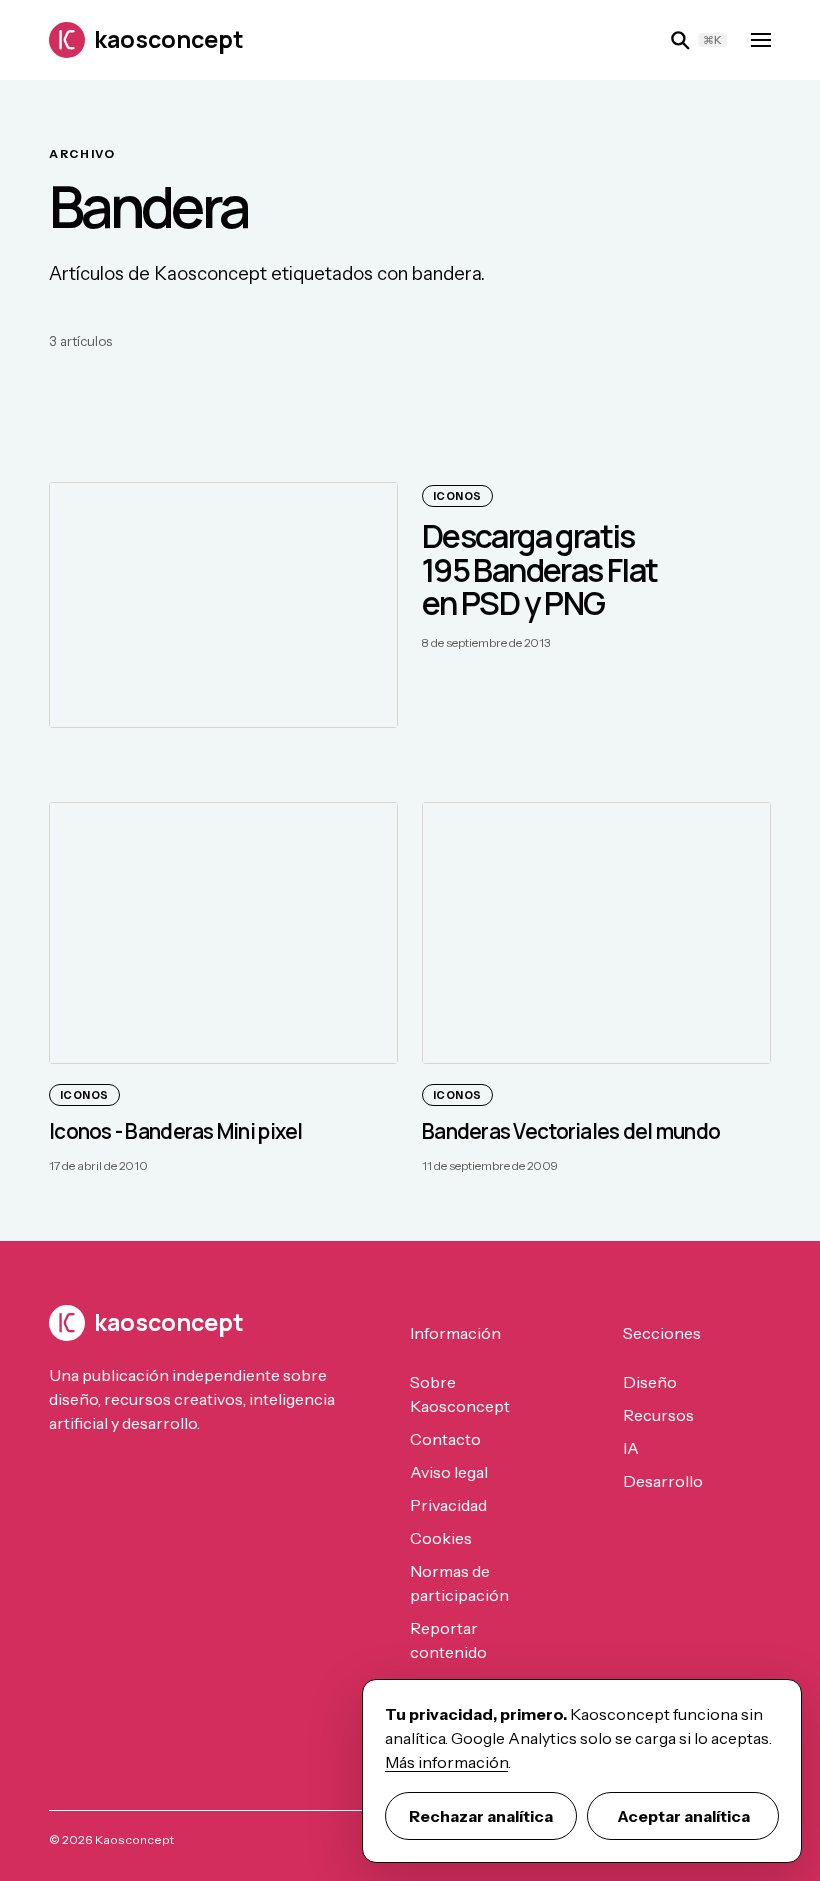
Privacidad (448, 1505)
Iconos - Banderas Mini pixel (176, 1131)
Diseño (650, 1382)
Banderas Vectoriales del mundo (571, 1131)
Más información (446, 1762)
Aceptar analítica (683, 1816)
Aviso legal (449, 1472)
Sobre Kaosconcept (460, 1394)
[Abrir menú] (761, 40)
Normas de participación (459, 1583)
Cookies (441, 1538)
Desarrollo (663, 1481)
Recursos (658, 1415)
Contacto (445, 1439)
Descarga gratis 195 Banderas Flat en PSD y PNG (540, 569)
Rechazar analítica (481, 1816)
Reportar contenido (448, 1640)
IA (631, 1448)
